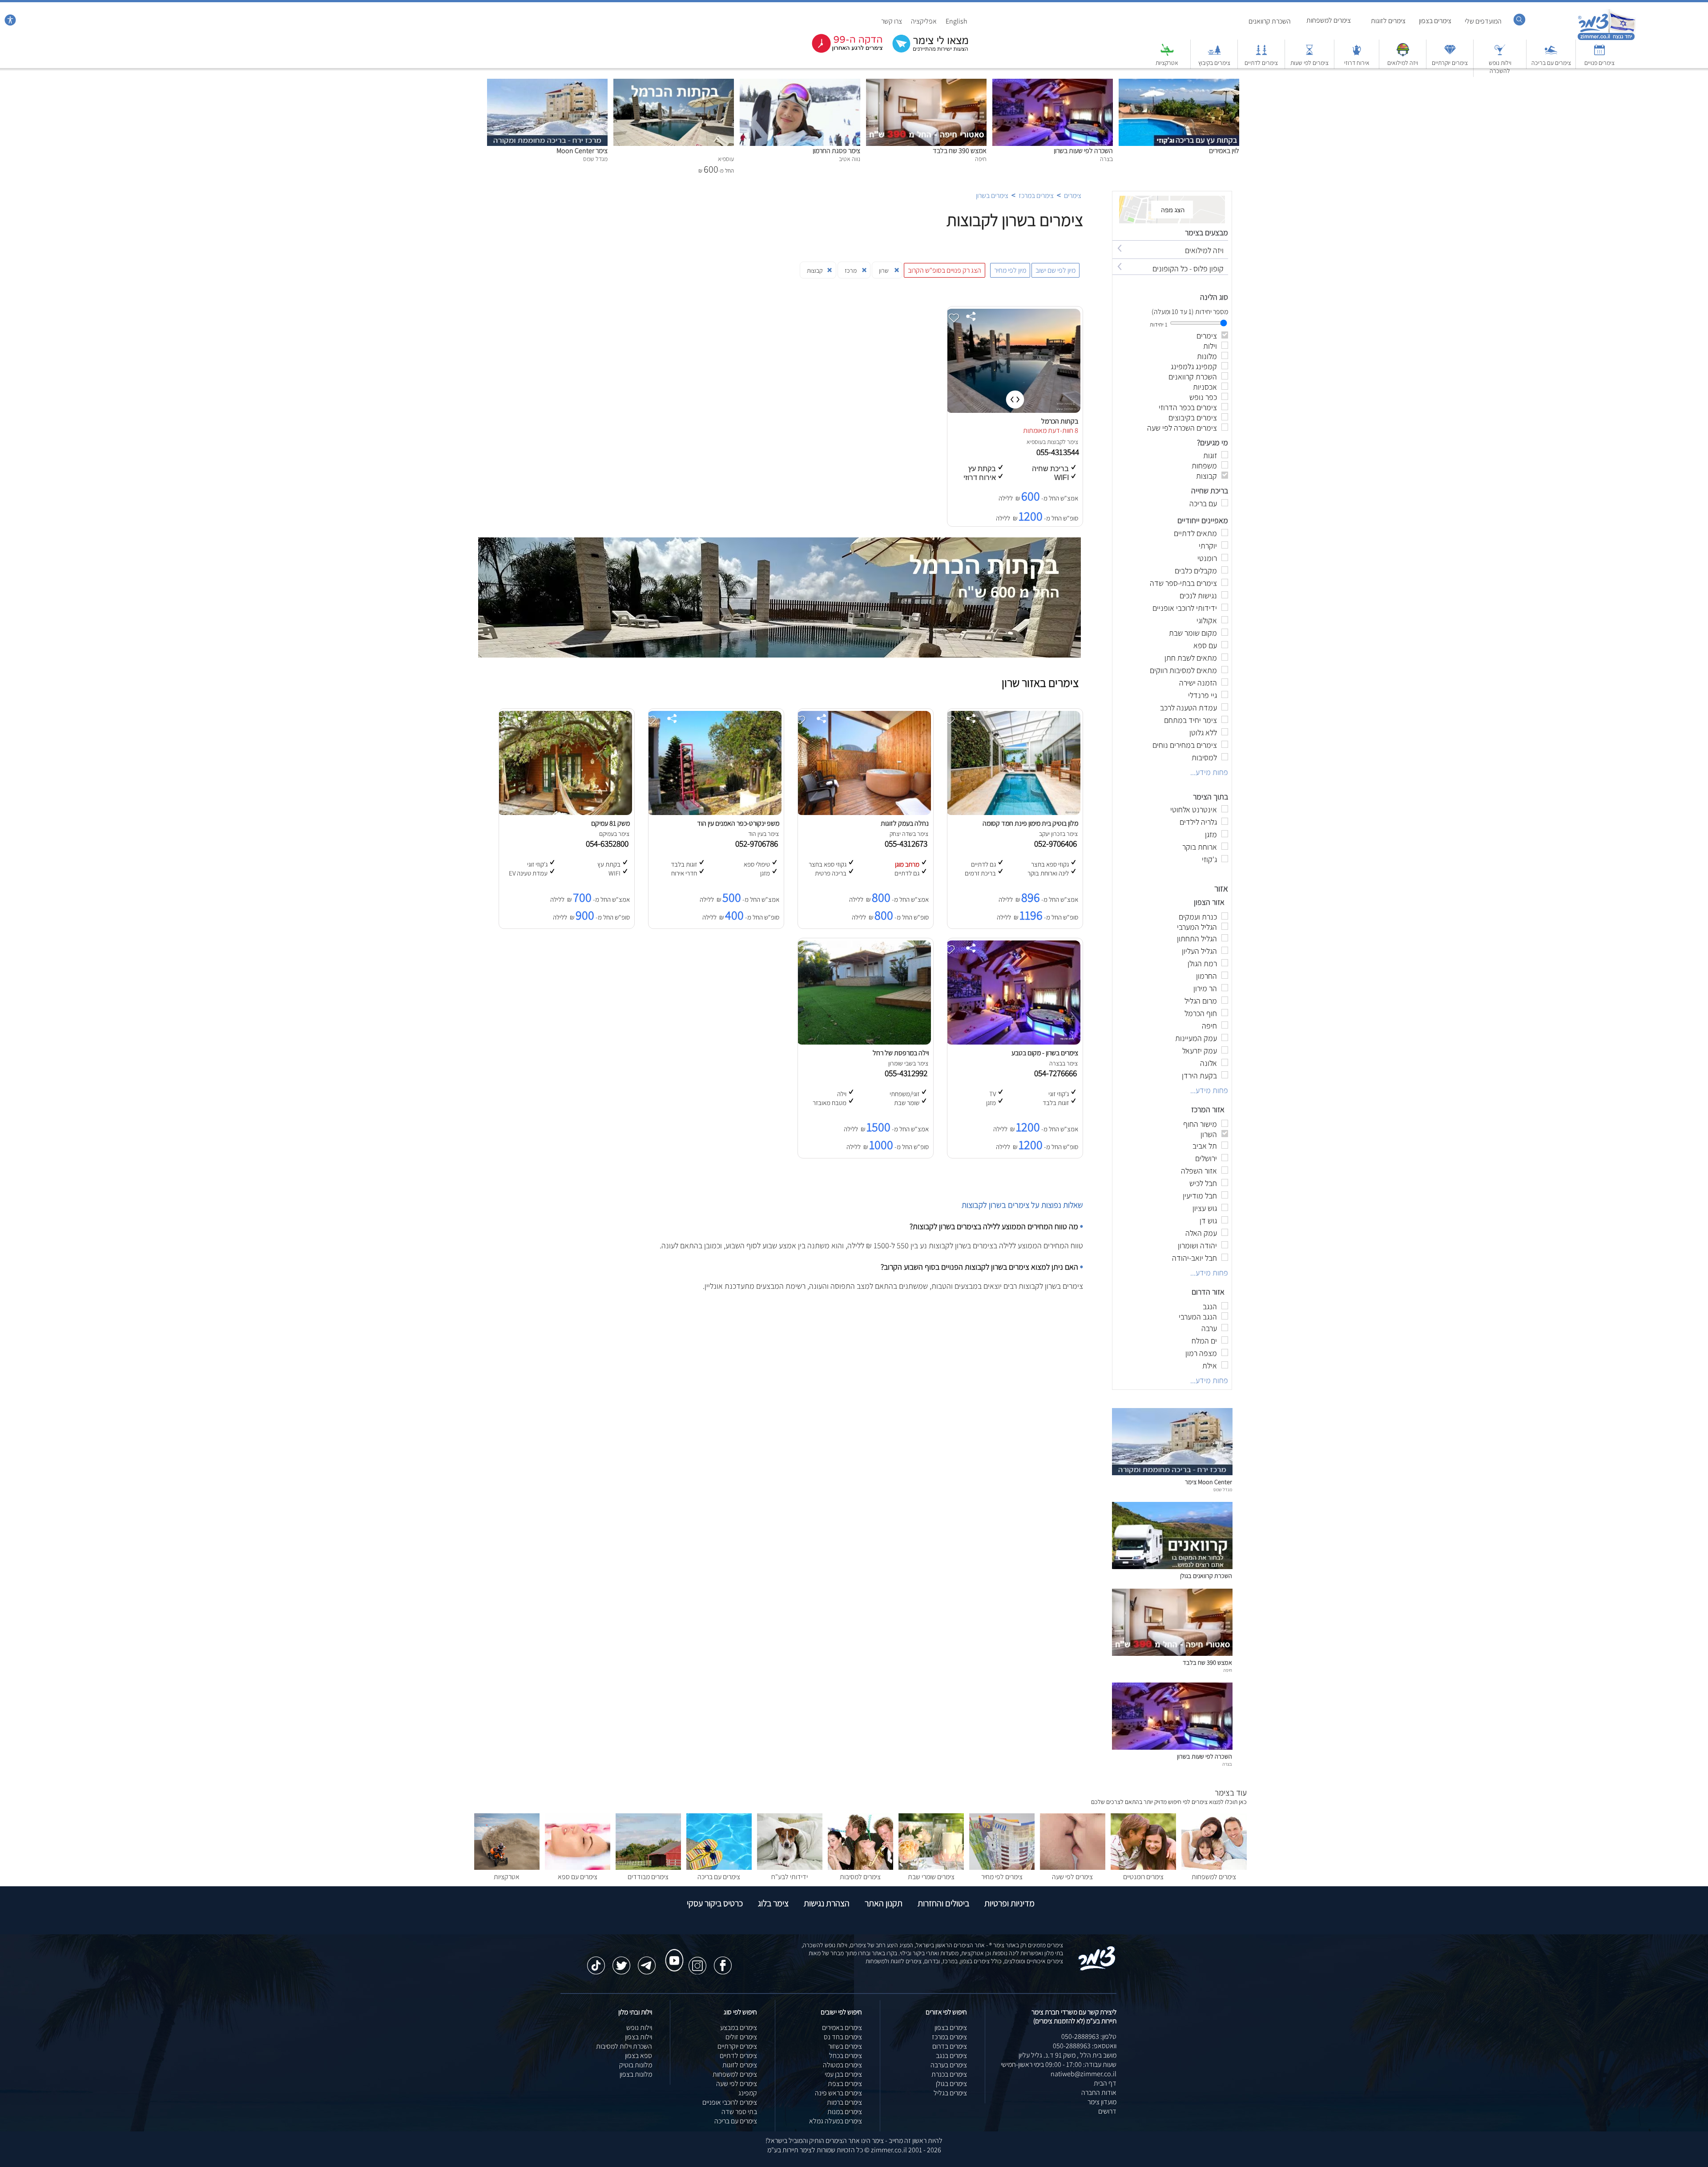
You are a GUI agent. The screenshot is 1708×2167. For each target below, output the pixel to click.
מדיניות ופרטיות (1009, 1903)
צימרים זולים (741, 2037)
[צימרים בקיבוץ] (1214, 54)
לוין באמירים (1224, 151)
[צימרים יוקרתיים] (1450, 54)
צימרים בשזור (845, 2046)
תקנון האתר (884, 1903)
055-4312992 (908, 1073)
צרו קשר (892, 21)
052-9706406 (1057, 843)
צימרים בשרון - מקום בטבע (1045, 1053)
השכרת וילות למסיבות (624, 2046)
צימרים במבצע (739, 2028)
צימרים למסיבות (860, 1877)
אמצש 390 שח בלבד (960, 151)
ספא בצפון (638, 2056)
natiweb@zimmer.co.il (1084, 2074)
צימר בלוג (773, 1903)
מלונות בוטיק (636, 2065)
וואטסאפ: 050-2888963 (1085, 2046)
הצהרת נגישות (827, 1903)
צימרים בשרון (992, 196)
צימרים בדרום (950, 2046)
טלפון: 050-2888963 (1089, 2036)
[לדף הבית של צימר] (1606, 39)
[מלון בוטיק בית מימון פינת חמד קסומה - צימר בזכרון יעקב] (1013, 813)
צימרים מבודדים (648, 1877)
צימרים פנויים (1599, 63)
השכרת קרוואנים (1270, 21)
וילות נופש (639, 2028)
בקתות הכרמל (1060, 421)
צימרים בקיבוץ (1214, 63)
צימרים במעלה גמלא (836, 2121)
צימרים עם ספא (578, 1877)
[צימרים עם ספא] (578, 1867)
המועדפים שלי (1483, 21)
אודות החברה (1099, 2092)
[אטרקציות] (1167, 54)
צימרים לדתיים (1261, 63)
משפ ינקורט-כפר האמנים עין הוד (738, 823)
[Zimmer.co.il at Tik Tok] (596, 1961)
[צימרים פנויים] (1599, 54)
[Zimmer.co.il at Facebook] (723, 1961)
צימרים (1073, 196)
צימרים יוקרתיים (1450, 63)
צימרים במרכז (1036, 196)
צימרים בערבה (949, 2065)
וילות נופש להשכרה (1500, 67)
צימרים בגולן (951, 2084)
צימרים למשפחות (1329, 20)
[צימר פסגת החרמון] (800, 83)
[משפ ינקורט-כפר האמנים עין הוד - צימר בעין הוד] (714, 813)
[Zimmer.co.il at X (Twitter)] (621, 1961)
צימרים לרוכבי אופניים (730, 2102)
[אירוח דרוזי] (1357, 54)
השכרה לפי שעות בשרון (1083, 151)
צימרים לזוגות (1388, 21)
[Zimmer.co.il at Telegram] (647, 1961)
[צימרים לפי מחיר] (1002, 1867)
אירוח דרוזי (1357, 63)
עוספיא (1035, 442)
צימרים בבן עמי (843, 2074)
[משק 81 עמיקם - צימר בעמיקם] (565, 813)
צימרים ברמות (844, 2102)
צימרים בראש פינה (838, 2093)
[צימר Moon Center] (547, 83)
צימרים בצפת (845, 2084)
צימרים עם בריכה (1551, 63)
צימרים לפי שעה (1072, 1877)
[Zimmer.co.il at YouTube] (672, 1952)
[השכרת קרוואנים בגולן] (1172, 1567)
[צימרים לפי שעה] (1073, 1867)
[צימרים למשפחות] (1214, 1867)
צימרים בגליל (950, 2093)
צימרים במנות (845, 2112)
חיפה (1228, 1670)
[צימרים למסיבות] (860, 1867)
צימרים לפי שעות (1309, 63)
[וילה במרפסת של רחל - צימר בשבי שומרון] (864, 1042)
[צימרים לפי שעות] (1309, 54)
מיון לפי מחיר (1010, 270)
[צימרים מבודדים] (648, 1867)
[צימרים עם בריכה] (1551, 54)
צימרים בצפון (1435, 21)
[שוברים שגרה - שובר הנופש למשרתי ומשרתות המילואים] (1403, 54)
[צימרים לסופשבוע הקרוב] (841, 51)
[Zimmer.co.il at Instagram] (697, 1961)
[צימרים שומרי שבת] (931, 1867)
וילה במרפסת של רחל (901, 1053)
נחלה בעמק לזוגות (905, 823)
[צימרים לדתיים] (1261, 54)
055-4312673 (908, 843)
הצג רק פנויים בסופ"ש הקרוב (945, 270)
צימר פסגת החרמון (836, 151)
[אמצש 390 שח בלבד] (926, 83)
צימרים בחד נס (843, 2037)
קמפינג (748, 2093)
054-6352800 (609, 843)
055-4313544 (1059, 452)
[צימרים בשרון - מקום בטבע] (1013, 1042)
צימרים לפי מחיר (1002, 1877)
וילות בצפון (638, 2037)
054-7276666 (1057, 1073)
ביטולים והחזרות (943, 1903)
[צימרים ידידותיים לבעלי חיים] (790, 1867)
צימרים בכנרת (949, 2074)
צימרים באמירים (842, 2028)
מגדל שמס (1223, 1489)
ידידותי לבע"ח (790, 1877)
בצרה (1227, 1764)
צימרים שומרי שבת (931, 1877)
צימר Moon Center (582, 151)
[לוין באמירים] (1179, 83)
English (957, 21)
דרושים (1107, 2111)
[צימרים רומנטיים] (1143, 1867)
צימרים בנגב (951, 2056)
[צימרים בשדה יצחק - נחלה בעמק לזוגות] (864, 813)
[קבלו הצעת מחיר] (926, 51)
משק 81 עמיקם (610, 823)
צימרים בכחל (846, 2056)
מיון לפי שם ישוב (1055, 270)
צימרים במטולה (842, 2065)
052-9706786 (758, 843)
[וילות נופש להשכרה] (1500, 54)
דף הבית (1105, 2083)
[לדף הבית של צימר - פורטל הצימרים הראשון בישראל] (1097, 1969)
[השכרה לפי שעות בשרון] (1053, 83)
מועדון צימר (1102, 2102)
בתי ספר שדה (739, 2112)
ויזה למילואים (1403, 63)
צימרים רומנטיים (1143, 1877)
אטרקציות (1167, 63)
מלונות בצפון (636, 2074)
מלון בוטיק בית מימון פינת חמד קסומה (1030, 823)
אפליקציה (924, 21)
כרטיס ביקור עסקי (715, 1903)
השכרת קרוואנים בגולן (1206, 1576)
